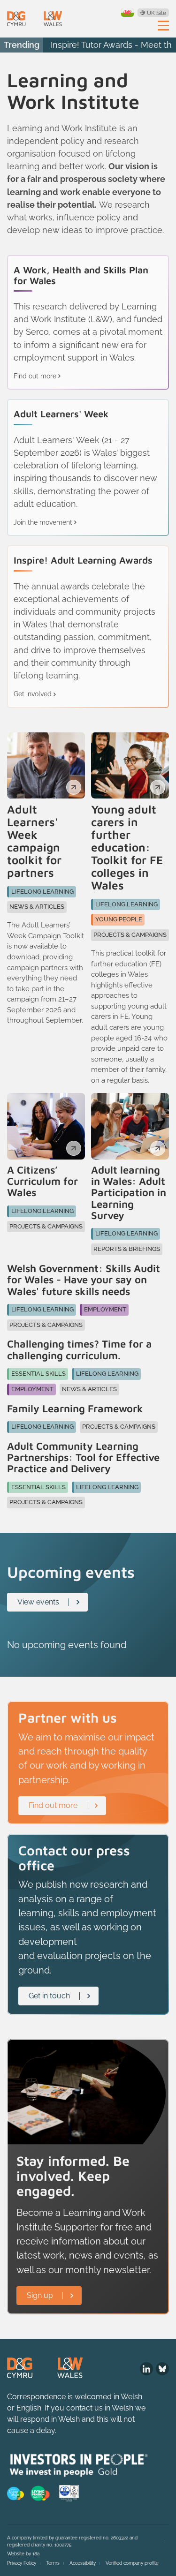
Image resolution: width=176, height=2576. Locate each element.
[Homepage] (34, 19)
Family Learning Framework (75, 1409)
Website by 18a (23, 2554)
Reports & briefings (127, 1249)
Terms (53, 2563)
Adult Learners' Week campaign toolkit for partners (34, 841)
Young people (119, 919)
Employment (105, 1309)
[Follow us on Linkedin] (146, 2369)
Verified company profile (132, 2563)
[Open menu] (163, 25)
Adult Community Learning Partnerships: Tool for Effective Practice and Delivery (83, 1457)
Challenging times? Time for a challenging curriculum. (80, 1350)
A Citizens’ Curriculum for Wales (42, 1181)
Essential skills (38, 1374)
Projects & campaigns (130, 935)
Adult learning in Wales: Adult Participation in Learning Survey (129, 1193)
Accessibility (83, 2563)
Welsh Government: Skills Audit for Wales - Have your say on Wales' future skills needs (84, 1280)
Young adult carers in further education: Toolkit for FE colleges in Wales (127, 847)
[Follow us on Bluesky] (162, 2369)
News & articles (37, 907)
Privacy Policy (22, 2563)
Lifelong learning (42, 892)
